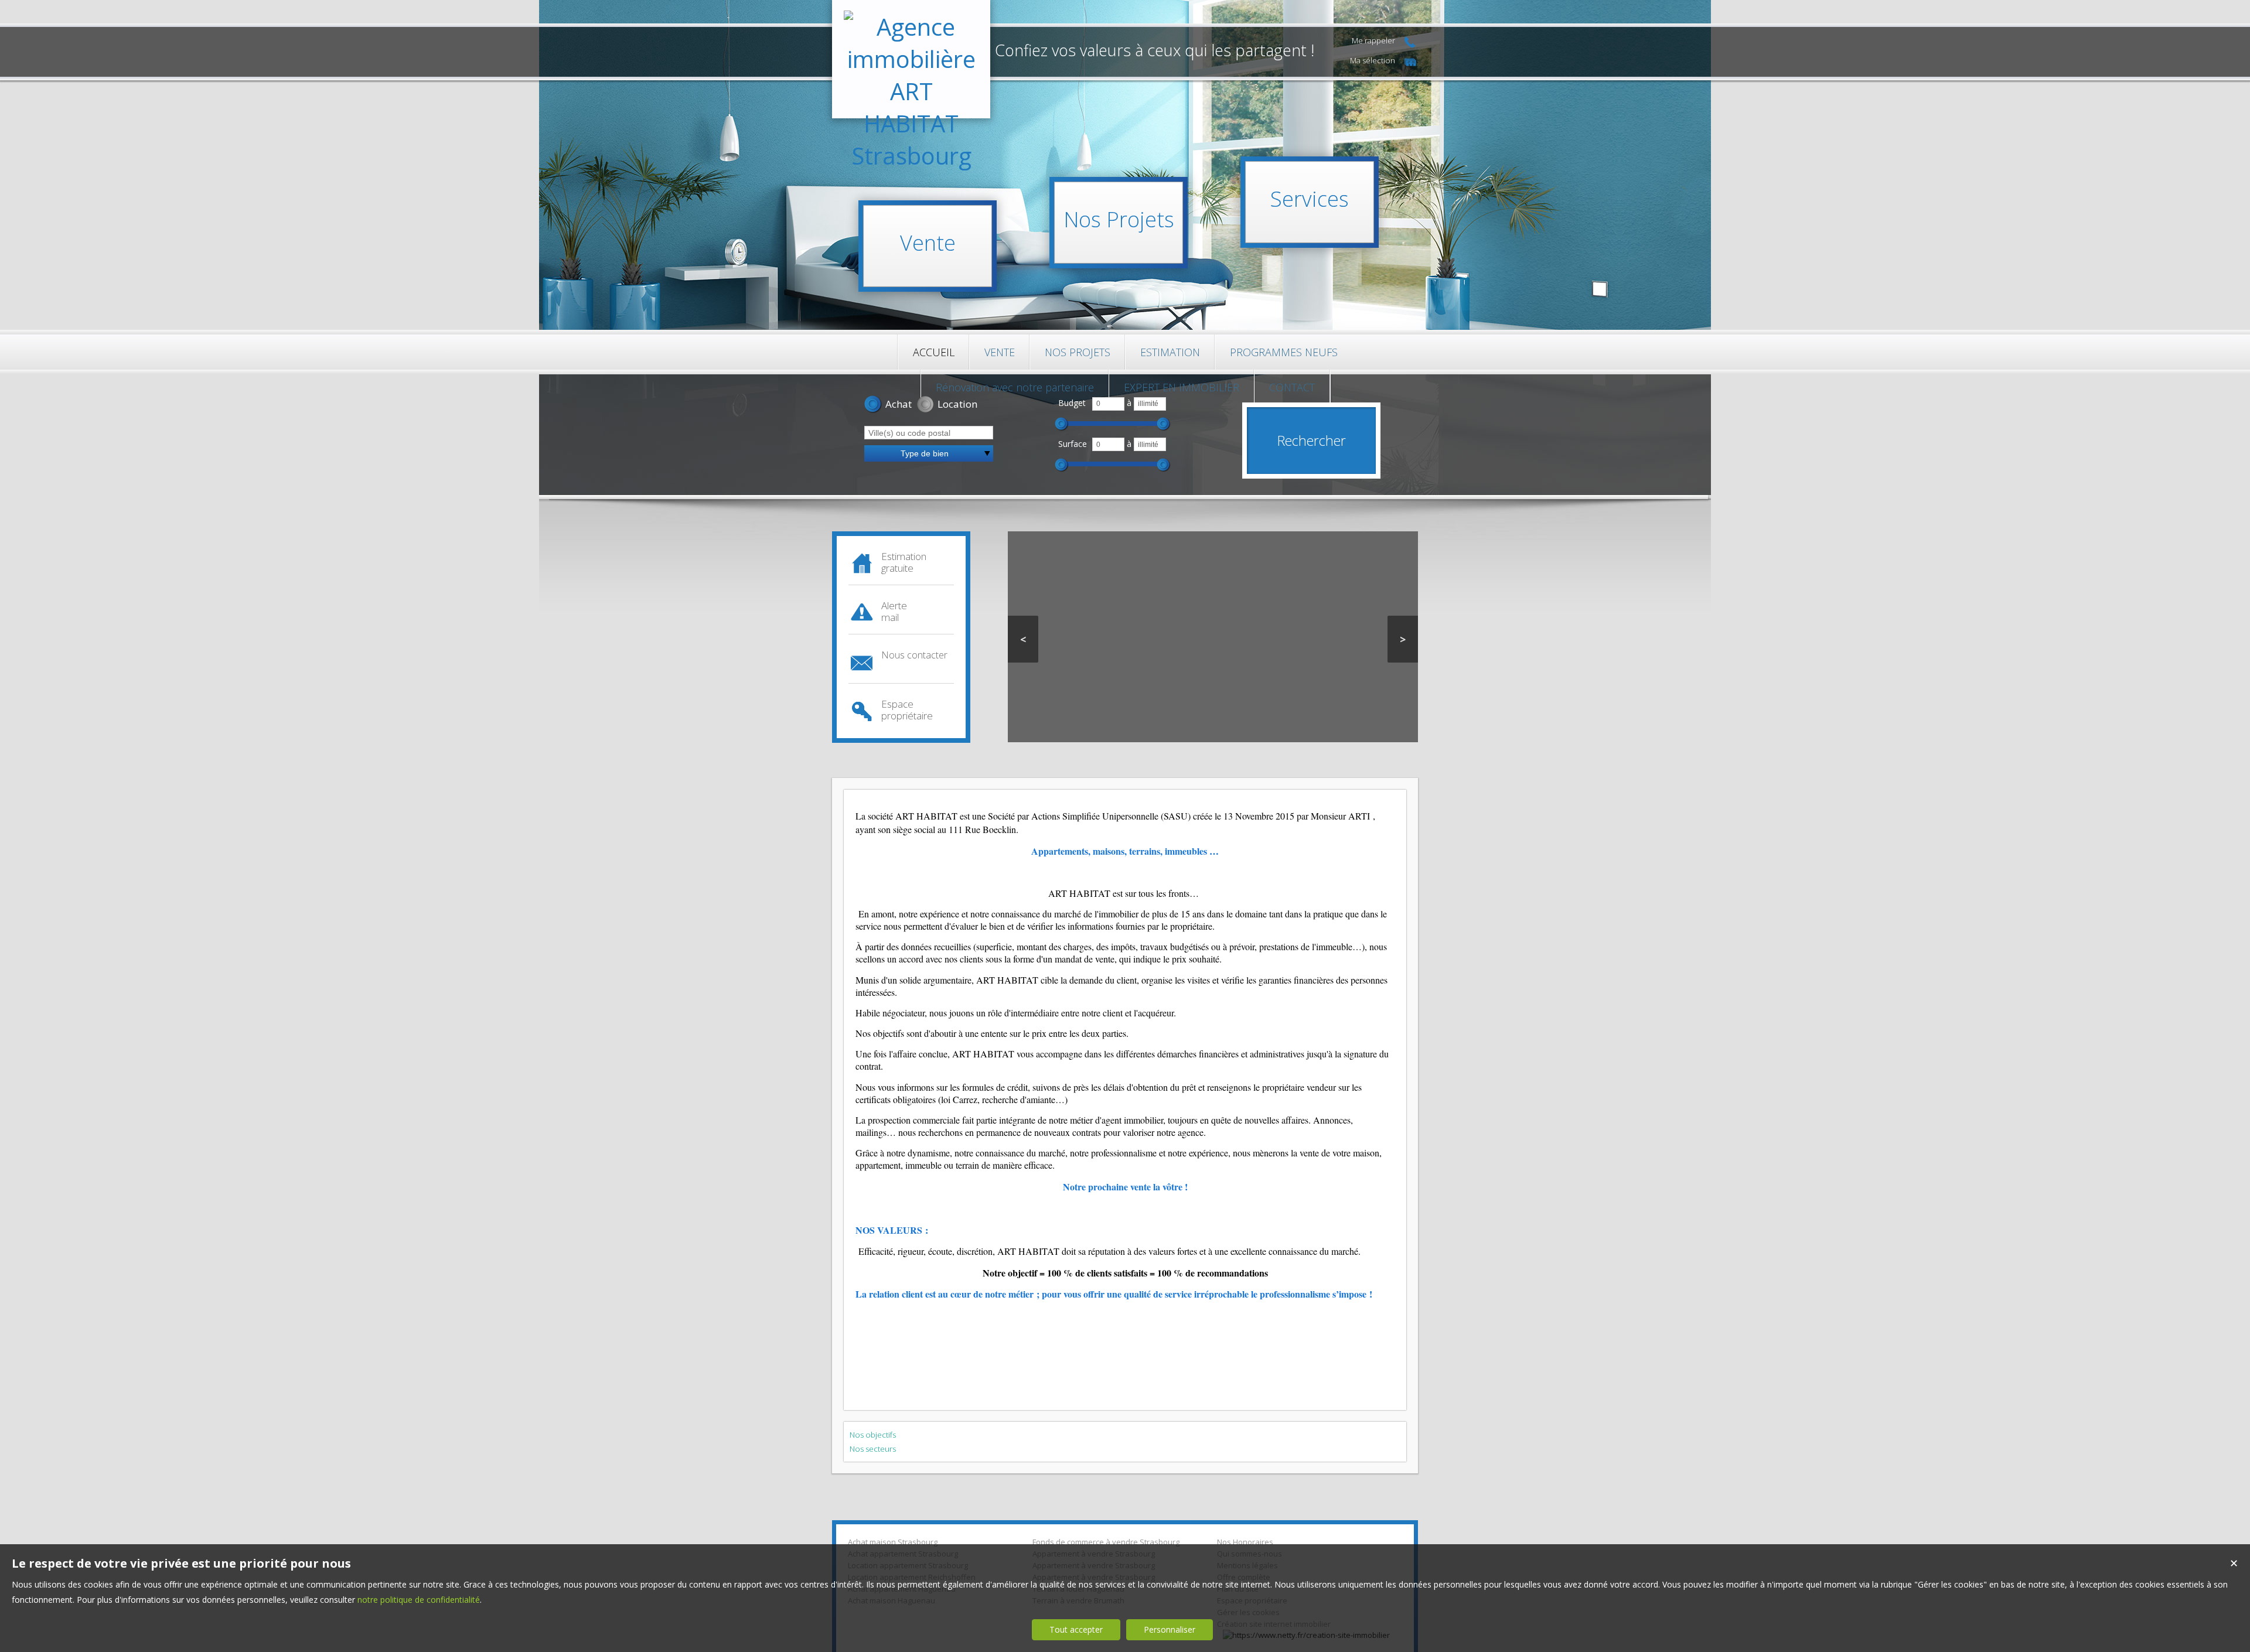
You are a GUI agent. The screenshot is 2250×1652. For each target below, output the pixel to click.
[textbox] (929, 433)
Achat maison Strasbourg (893, 1542)
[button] (888, 405)
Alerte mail (894, 611)
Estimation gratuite (904, 562)
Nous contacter (914, 655)
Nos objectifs (873, 1435)
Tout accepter (1076, 1629)
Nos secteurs (873, 1449)
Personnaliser (1170, 1629)
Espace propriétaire (907, 710)
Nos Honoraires (1245, 1542)
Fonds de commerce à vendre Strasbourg (1106, 1542)
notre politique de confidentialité (419, 1600)
